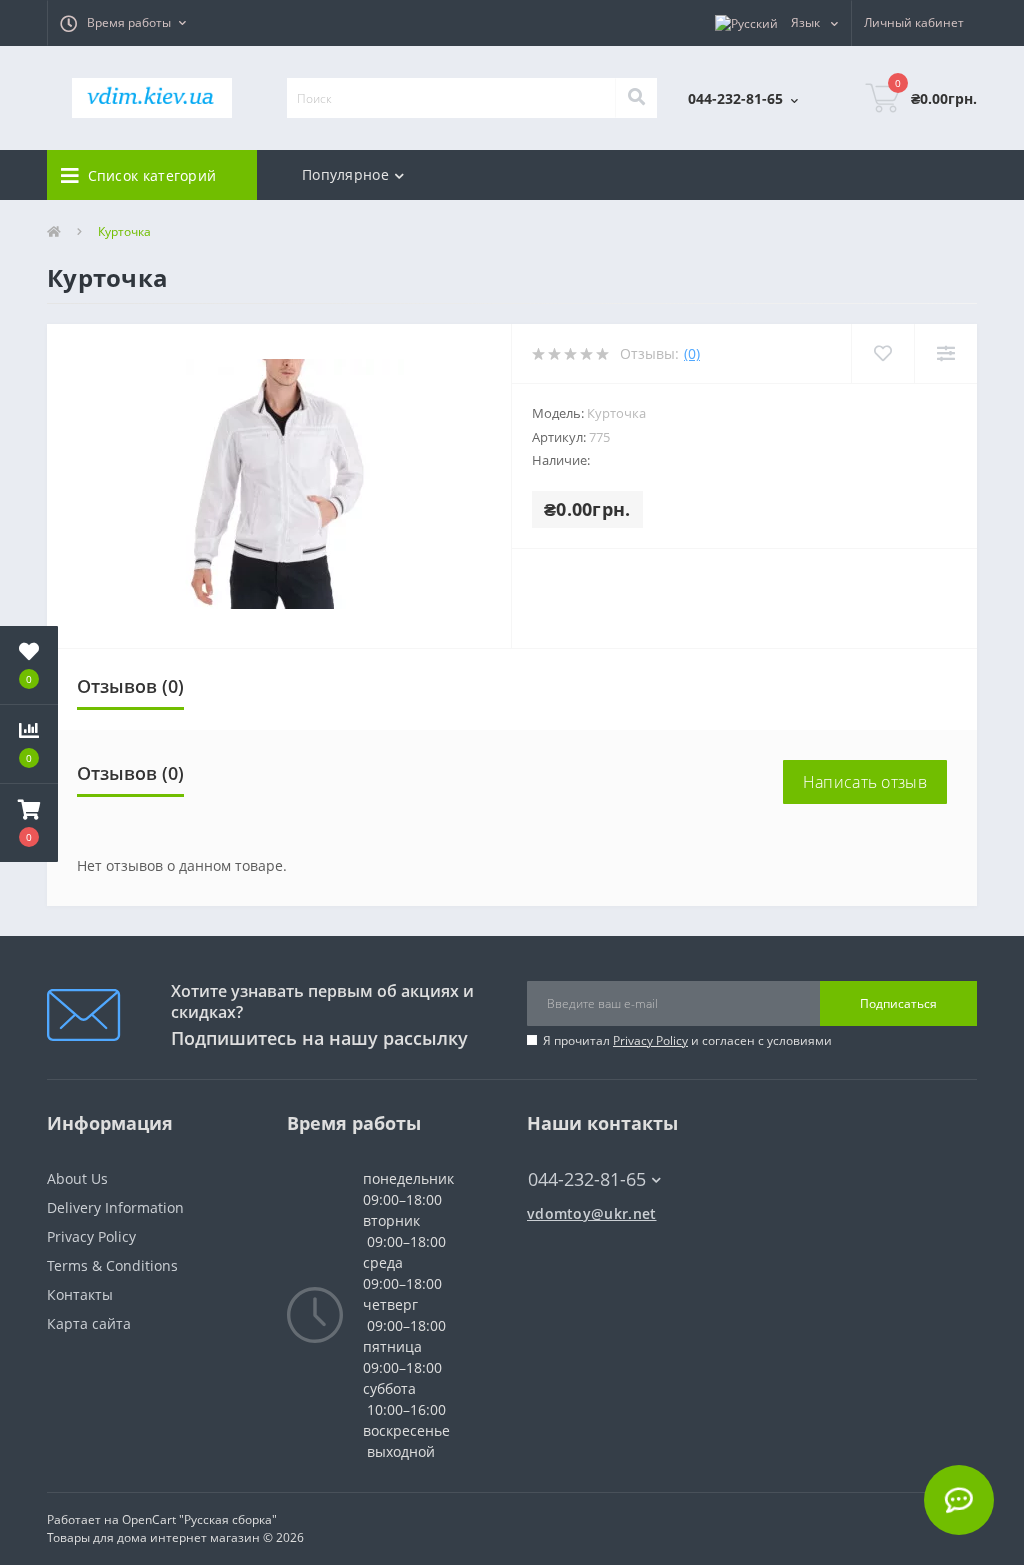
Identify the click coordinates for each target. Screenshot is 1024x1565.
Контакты (80, 1294)
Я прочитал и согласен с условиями (687, 1040)
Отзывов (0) (130, 686)
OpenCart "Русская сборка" (199, 1519)
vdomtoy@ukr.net (592, 1213)
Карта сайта (89, 1323)
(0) (692, 353)
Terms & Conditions (112, 1265)
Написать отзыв (865, 782)
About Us (77, 1178)
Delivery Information (115, 1207)
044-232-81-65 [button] (587, 1179)
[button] (123, 23)
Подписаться (898, 1003)
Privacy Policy (650, 1040)
